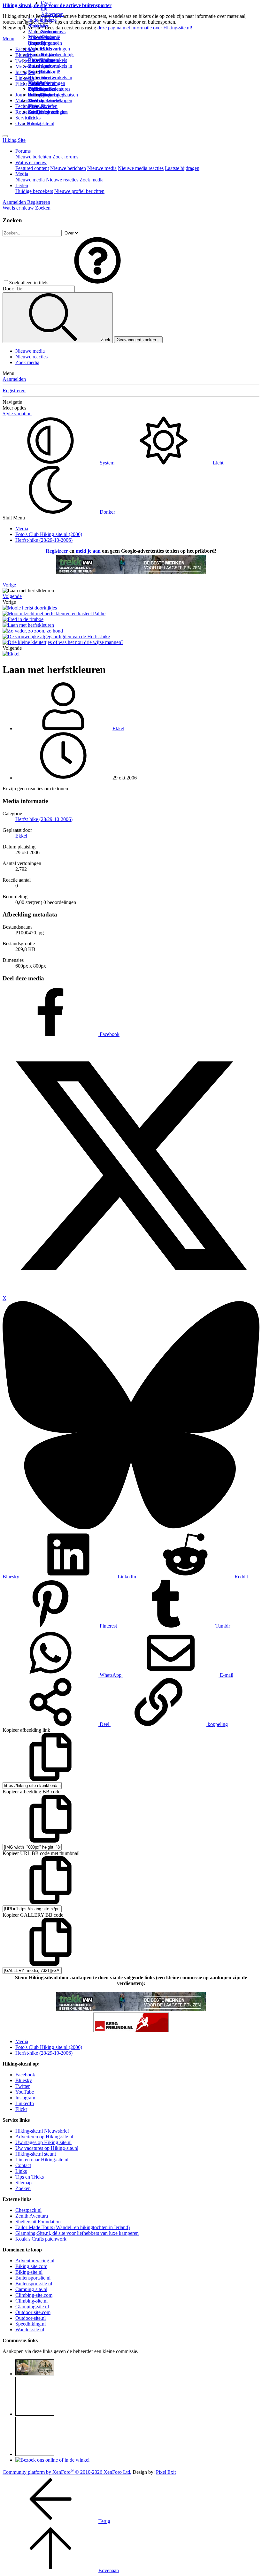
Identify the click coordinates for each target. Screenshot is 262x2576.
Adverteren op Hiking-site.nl (44, 2137)
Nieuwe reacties (62, 180)
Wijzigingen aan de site (53, 89)
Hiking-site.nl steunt (36, 2154)
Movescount (28, 67)
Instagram (25, 72)
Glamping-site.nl (32, 2307)
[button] (97, 283)
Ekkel (118, 728)
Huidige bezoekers (34, 191)
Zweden (49, 77)
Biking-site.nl (29, 2272)
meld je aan (88, 551)
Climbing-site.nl (31, 2301)
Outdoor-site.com (33, 2312)
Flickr (21, 84)
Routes (35, 26)
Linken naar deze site (48, 69)
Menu (8, 38)
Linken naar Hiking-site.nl (42, 2160)
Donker (107, 512)
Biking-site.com (31, 2266)
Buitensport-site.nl (34, 2284)
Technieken (27, 106)
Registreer (57, 551)
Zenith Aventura (32, 2216)
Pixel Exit (166, 2472)
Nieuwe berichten (33, 157)
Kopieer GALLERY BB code (33, 1915)
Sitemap (36, 100)
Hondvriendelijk (57, 54)
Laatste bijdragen (182, 168)
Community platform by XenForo (67, 2472)
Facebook (25, 49)
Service (23, 118)
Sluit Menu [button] (14, 518)
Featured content (32, 168)
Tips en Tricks (30, 2177)
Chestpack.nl (28, 2210)
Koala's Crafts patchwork (41, 2239)
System (107, 463)
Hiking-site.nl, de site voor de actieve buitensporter (57, 5)
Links (21, 2171)
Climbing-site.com (34, 2295)
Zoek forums (65, 157)
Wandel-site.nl (30, 2330)
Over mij (46, 6)
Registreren (14, 391)
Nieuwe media (102, 168)
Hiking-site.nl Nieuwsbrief (42, 2131)
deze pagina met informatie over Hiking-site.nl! (145, 28)
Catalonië (50, 72)
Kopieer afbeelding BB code (31, 1792)
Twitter (23, 2086)
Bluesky (24, 2080)
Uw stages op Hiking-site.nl (43, 2142)
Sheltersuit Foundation (38, 2222)
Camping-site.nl (31, 2289)
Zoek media (92, 180)
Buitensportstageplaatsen (53, 95)
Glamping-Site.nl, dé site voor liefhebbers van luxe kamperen (77, 2233)
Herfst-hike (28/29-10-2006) (44, 819)
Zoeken (23, 2188)
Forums (23, 151)
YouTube (25, 2092)
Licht (217, 463)
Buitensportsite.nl (33, 2278)
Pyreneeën (51, 43)
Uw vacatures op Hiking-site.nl (47, 2148)
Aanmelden (14, 379)
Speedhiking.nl (31, 2324)
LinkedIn (25, 2103)
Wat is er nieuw (31, 162)
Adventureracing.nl (35, 2261)
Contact (36, 123)
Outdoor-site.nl (31, 2318)
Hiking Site (14, 140)
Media (22, 174)
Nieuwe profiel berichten (79, 191)
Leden (22, 185)
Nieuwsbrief (41, 106)
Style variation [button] (17, 414)
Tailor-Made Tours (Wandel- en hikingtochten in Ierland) (73, 2227)
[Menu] (5, 136)
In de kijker (40, 20)
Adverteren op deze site (52, 20)
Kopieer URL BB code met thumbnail (41, 1853)
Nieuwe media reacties (141, 168)
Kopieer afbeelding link (26, 1730)
